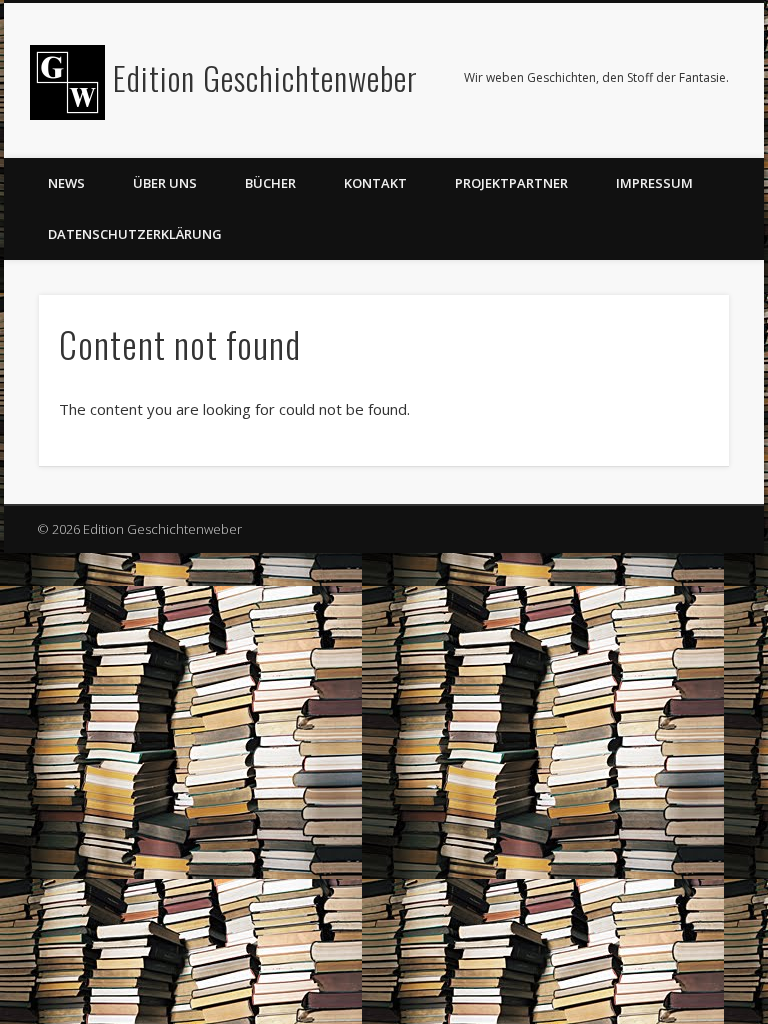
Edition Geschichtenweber (265, 77)
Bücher (270, 183)
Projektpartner (511, 183)
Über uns (165, 183)
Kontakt (375, 183)
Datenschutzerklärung (135, 234)
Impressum (654, 183)
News (66, 183)
